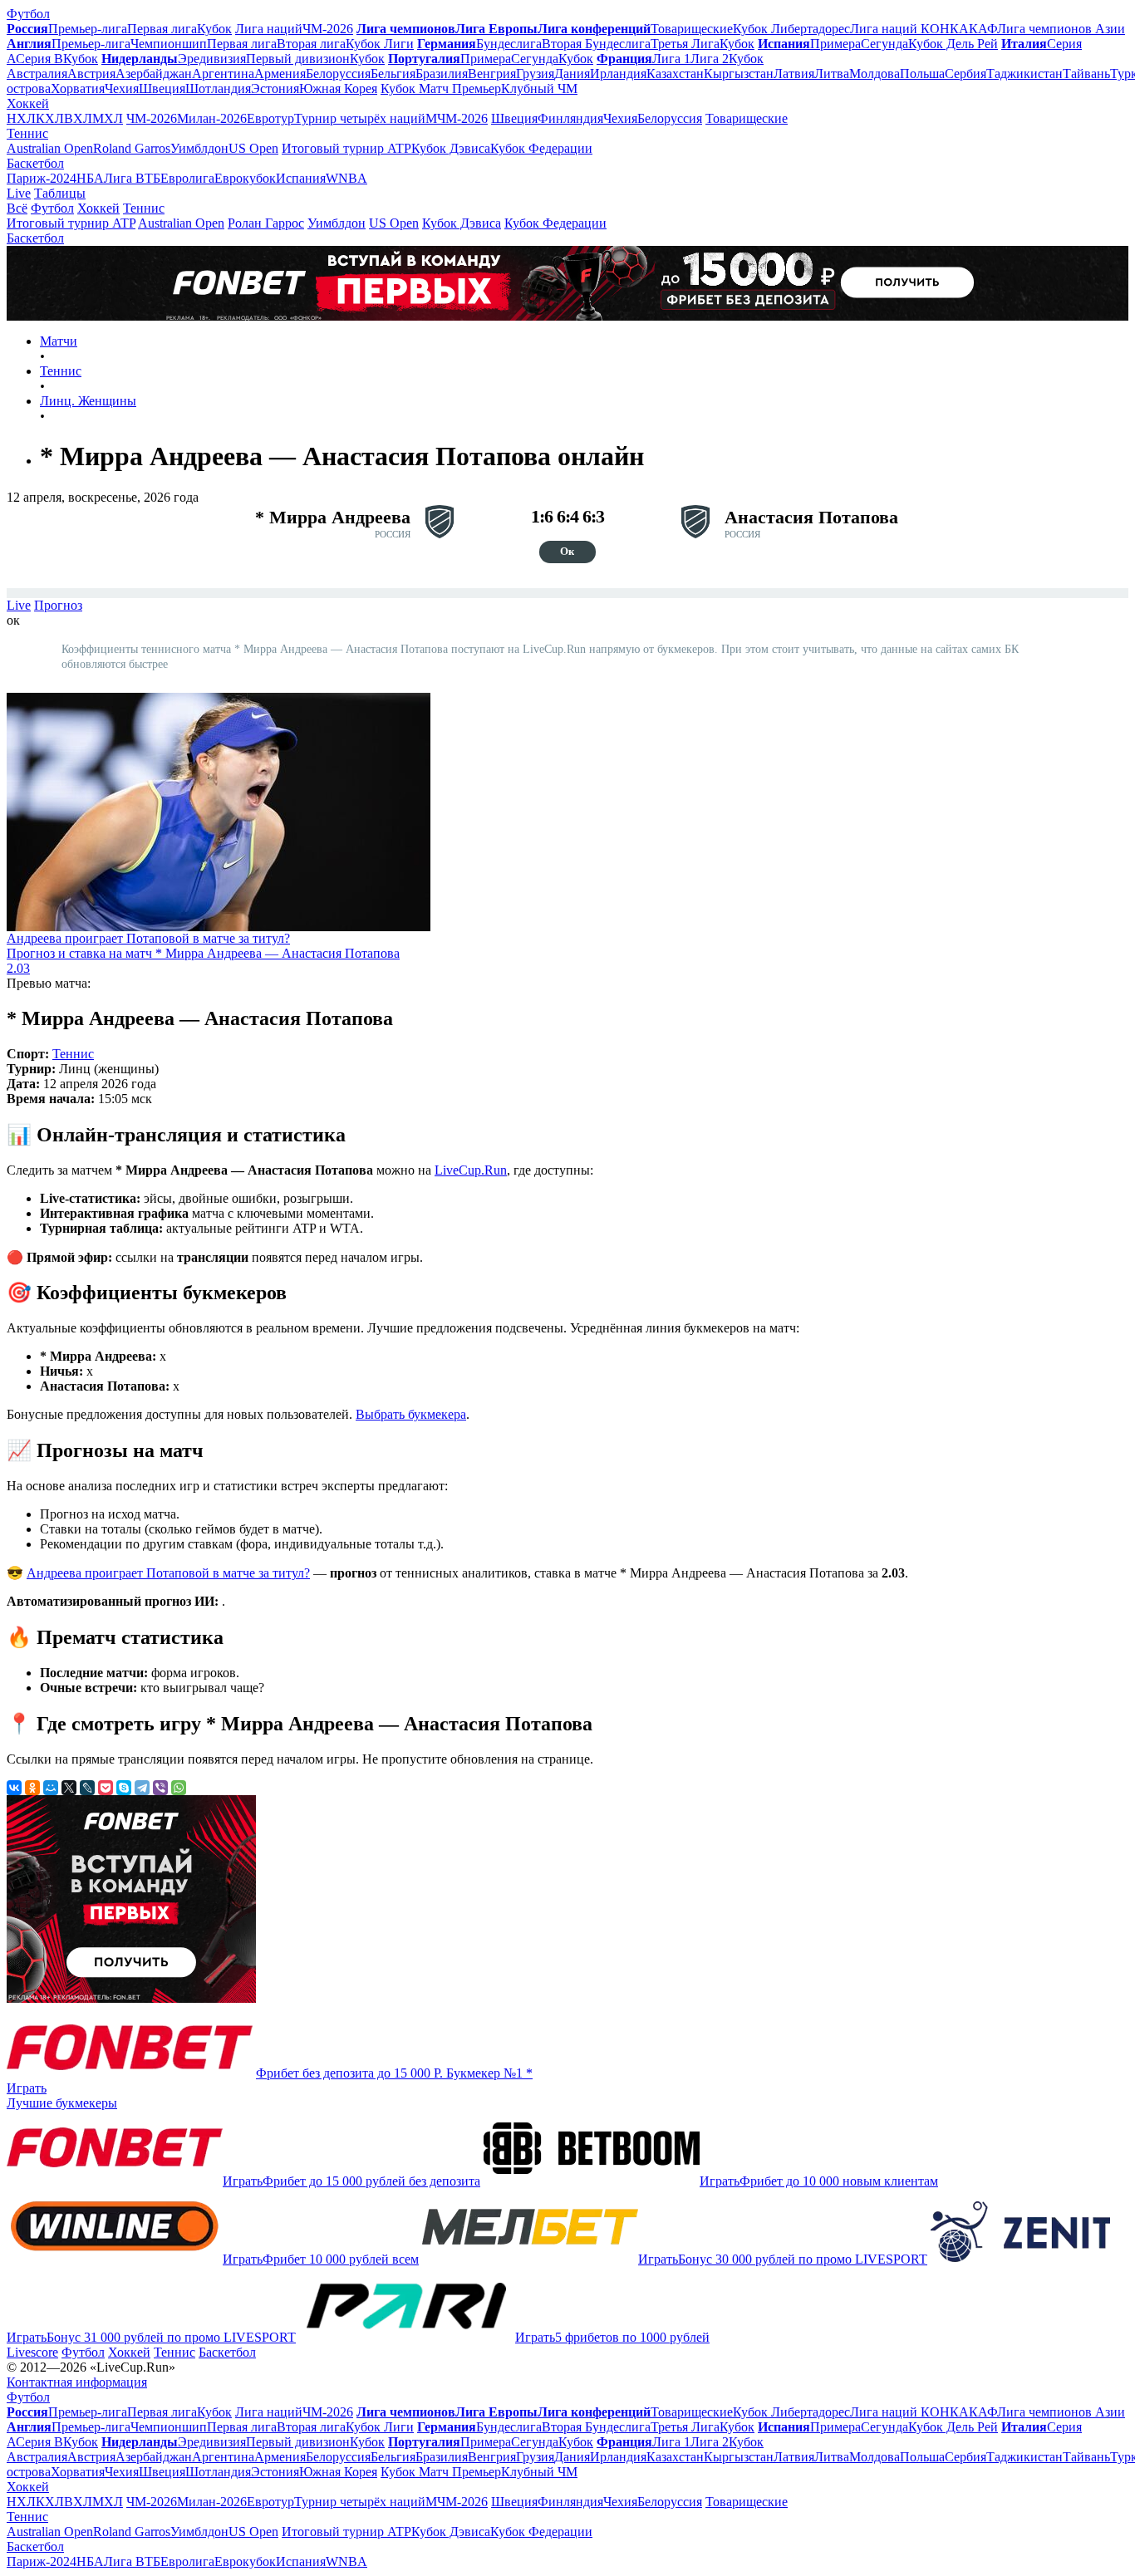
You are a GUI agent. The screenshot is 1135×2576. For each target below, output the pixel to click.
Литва (832, 74)
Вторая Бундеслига (596, 44)
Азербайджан (154, 74)
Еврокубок (245, 178)
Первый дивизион (298, 59)
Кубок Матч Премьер (441, 88)
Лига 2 (710, 59)
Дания (572, 74)
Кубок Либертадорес (791, 29)
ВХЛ (78, 118)
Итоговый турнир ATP (346, 148)
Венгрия (492, 74)
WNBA (346, 178)
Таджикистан (1024, 74)
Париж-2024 (42, 178)
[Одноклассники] (32, 1788)
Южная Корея (338, 88)
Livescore (32, 2352)
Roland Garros (132, 148)
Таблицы (60, 193)
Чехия (122, 88)
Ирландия (618, 74)
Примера (835, 44)
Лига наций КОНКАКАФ (924, 29)
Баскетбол (35, 163)
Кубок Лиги (380, 44)
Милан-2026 (212, 118)
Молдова (875, 74)
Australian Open (50, 148)
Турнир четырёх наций (360, 118)
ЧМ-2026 (328, 29)
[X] (69, 1788)
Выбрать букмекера (411, 1414)
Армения (280, 74)
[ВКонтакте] (14, 1788)
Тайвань (1086, 74)
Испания (301, 178)
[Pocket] (106, 1788)
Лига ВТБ (132, 178)
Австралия (37, 74)
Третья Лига (685, 44)
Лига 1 (671, 59)
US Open (253, 148)
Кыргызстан (739, 74)
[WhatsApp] (179, 1788)
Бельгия (393, 74)
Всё (17, 208)
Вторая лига (311, 44)
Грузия (535, 74)
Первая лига (162, 29)
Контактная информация (77, 2382)
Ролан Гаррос (266, 223)
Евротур (270, 118)
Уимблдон (199, 148)
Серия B (39, 59)
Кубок (214, 29)
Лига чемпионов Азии (1061, 29)
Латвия (794, 74)
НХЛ (21, 118)
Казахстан (675, 74)
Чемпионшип (169, 44)
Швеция (162, 88)
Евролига (187, 178)
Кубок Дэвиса (451, 148)
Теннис (27, 133)
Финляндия (570, 118)
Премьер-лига (88, 29)
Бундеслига (509, 44)
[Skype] (124, 1788)
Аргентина (223, 74)
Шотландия (218, 88)
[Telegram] (142, 1788)
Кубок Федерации (541, 148)
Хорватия (78, 88)
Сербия (965, 74)
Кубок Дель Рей (953, 44)
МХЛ (108, 118)
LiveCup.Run (471, 1170)
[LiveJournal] (87, 1788)
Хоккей (28, 103)
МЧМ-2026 (457, 118)
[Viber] (160, 1788)
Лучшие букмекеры (62, 2103)
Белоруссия (338, 74)
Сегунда (884, 44)
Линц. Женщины (88, 401)
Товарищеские (692, 29)
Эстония (275, 88)
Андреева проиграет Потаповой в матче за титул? (168, 1573)
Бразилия (442, 74)
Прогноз (58, 605)
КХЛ (50, 118)
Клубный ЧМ (539, 88)
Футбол (28, 14)
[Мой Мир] (51, 1788)
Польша (922, 74)
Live (19, 193)
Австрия (91, 74)
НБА (90, 178)
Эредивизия (212, 59)
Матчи (59, 341)
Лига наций (269, 29)
